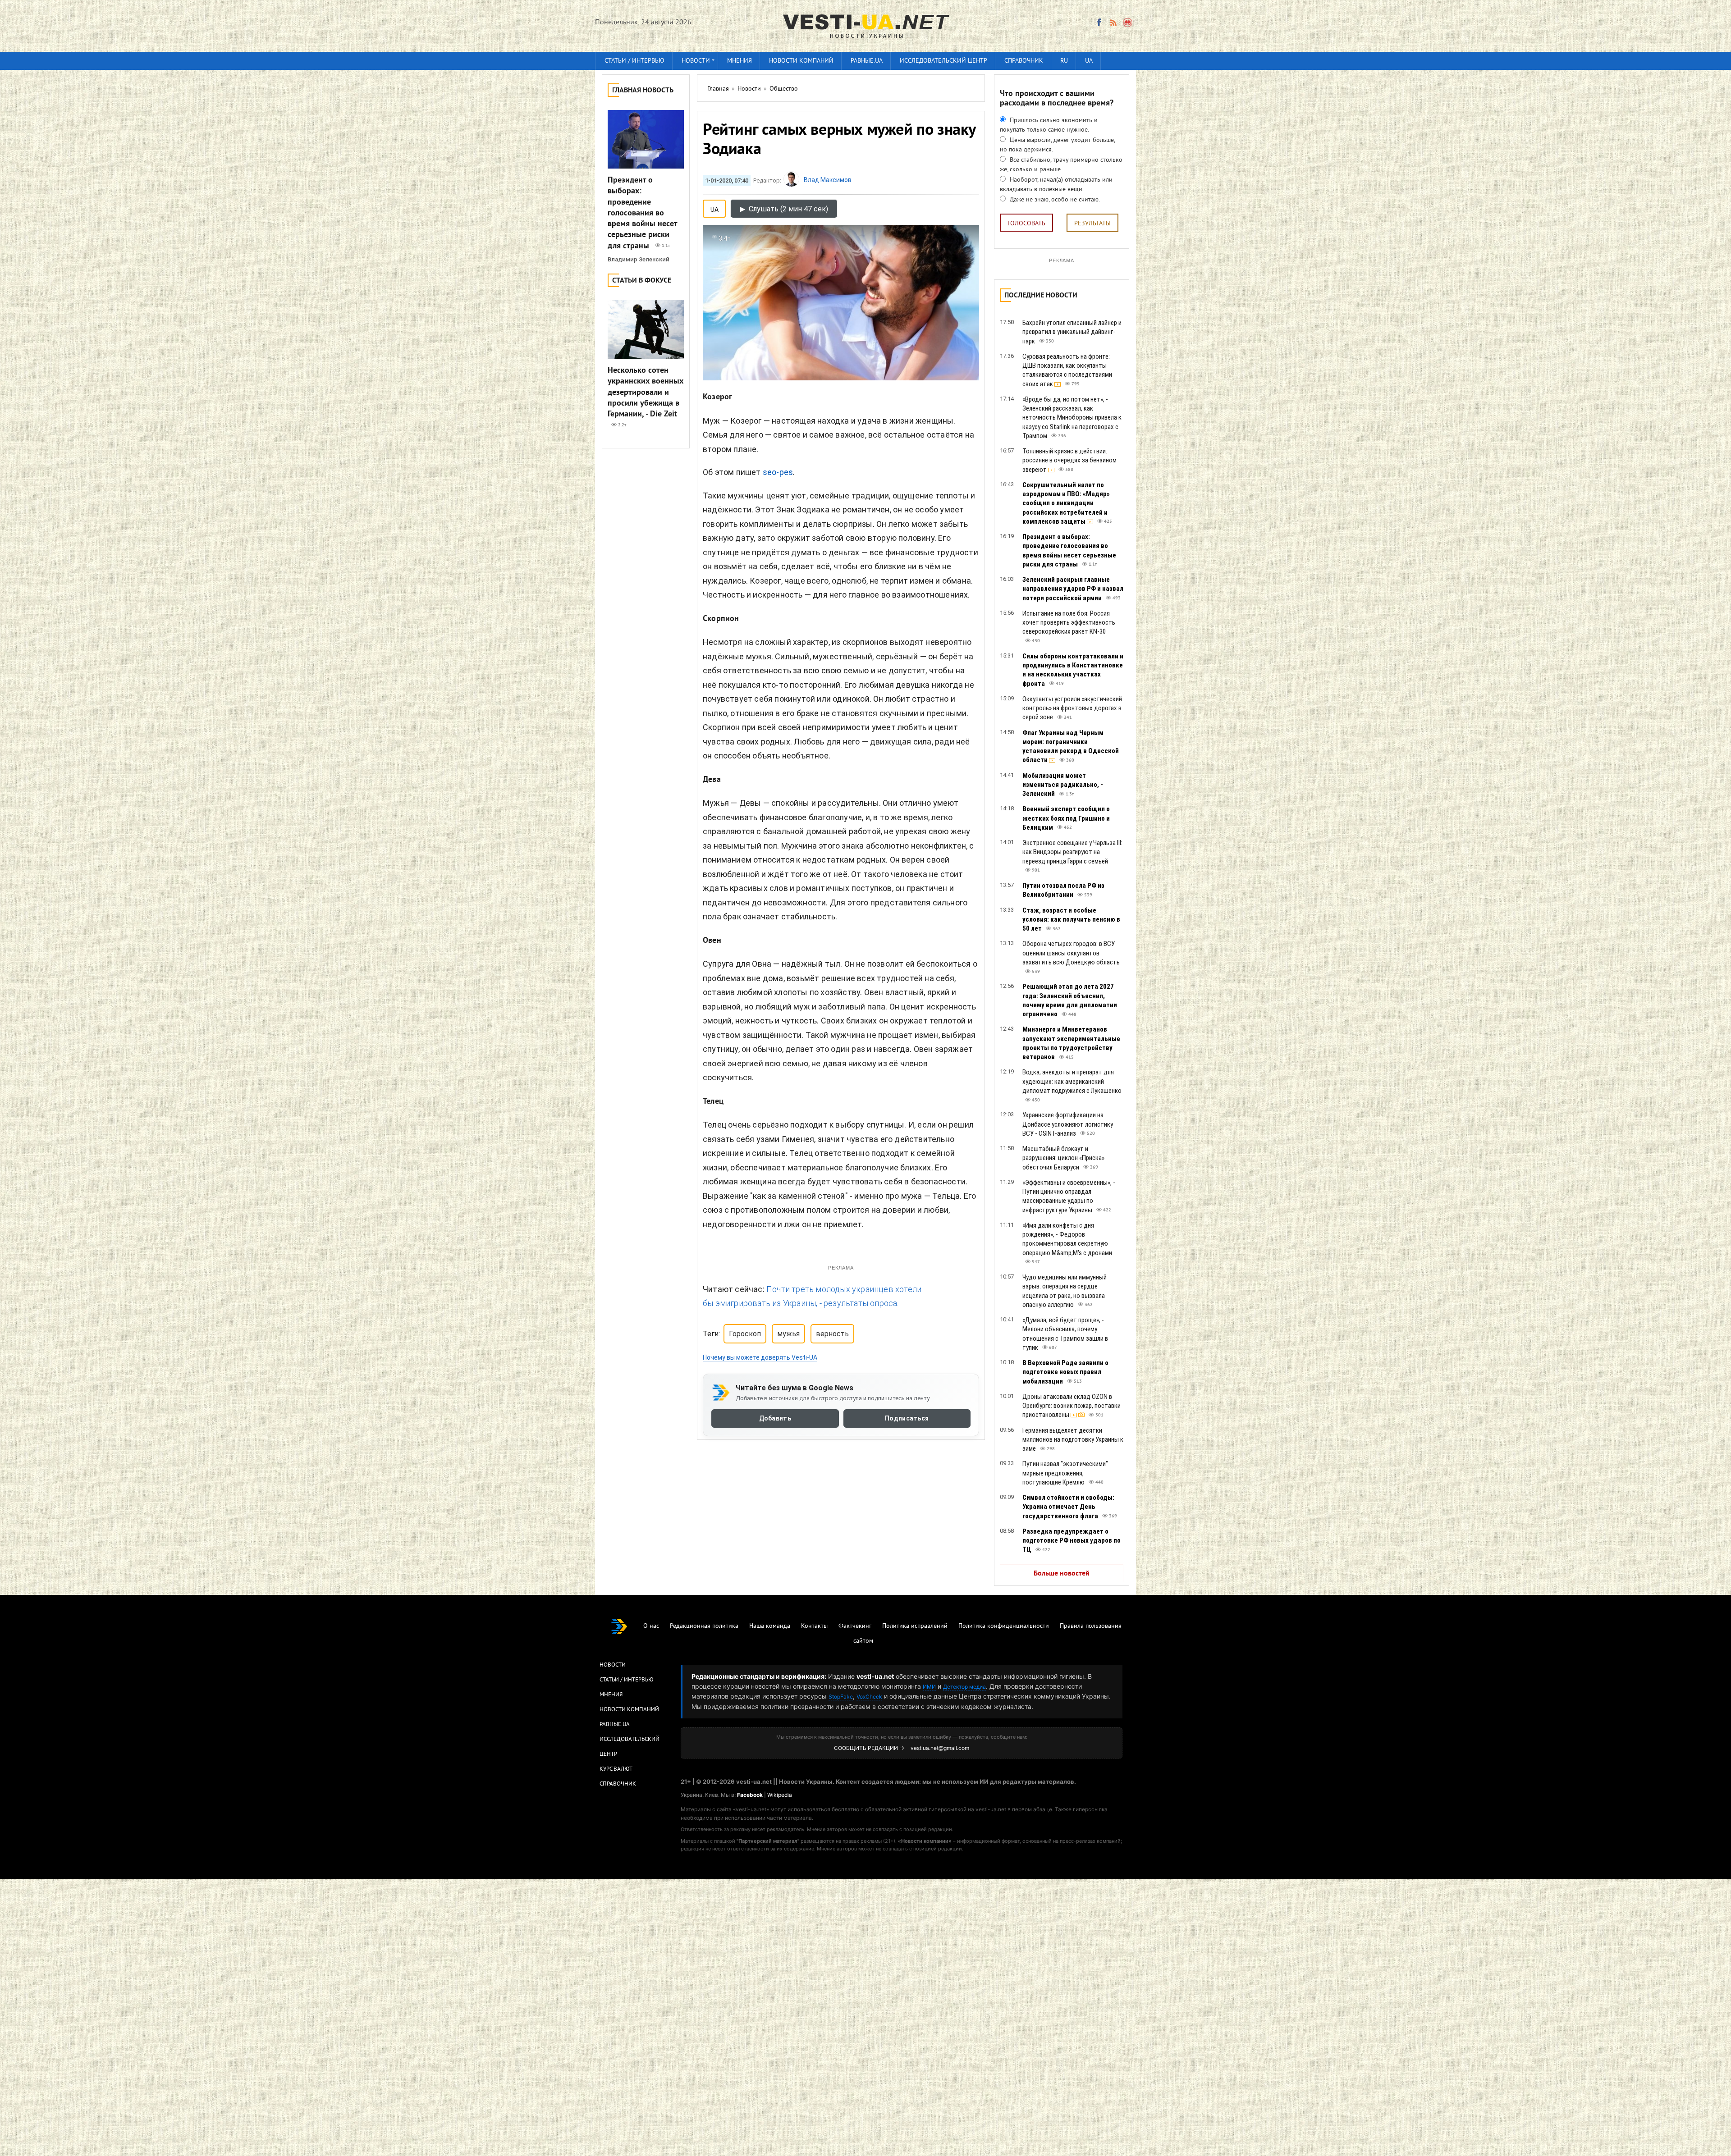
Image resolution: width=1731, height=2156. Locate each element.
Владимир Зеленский (639, 259)
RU (1064, 61)
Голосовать (1026, 224)
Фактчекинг (855, 1626)
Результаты (1092, 224)
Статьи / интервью (634, 61)
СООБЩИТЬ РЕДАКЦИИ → (869, 1748)
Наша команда (770, 1626)
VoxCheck (869, 1697)
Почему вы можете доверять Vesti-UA (760, 1357)
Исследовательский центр (943, 61)
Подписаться (907, 1418)
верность (832, 1334)
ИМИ (929, 1687)
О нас (651, 1626)
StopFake (841, 1697)
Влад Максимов (828, 180)
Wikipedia (780, 1795)
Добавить (775, 1418)
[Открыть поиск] (1128, 23)
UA (1089, 61)
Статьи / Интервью (627, 1680)
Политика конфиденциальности (1004, 1626)
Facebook (750, 1795)
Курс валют (616, 1769)
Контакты (814, 1626)
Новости (696, 61)
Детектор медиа (964, 1687)
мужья (788, 1334)
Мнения (740, 61)
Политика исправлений (915, 1626)
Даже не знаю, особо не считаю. (1054, 200)
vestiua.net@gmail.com (940, 1748)
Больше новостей (1062, 1574)
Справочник (1024, 61)
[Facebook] (1099, 23)
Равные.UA (867, 61)
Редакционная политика (704, 1626)
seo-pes (778, 472)
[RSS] (1113, 23)
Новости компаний (801, 61)
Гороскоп (745, 1334)
